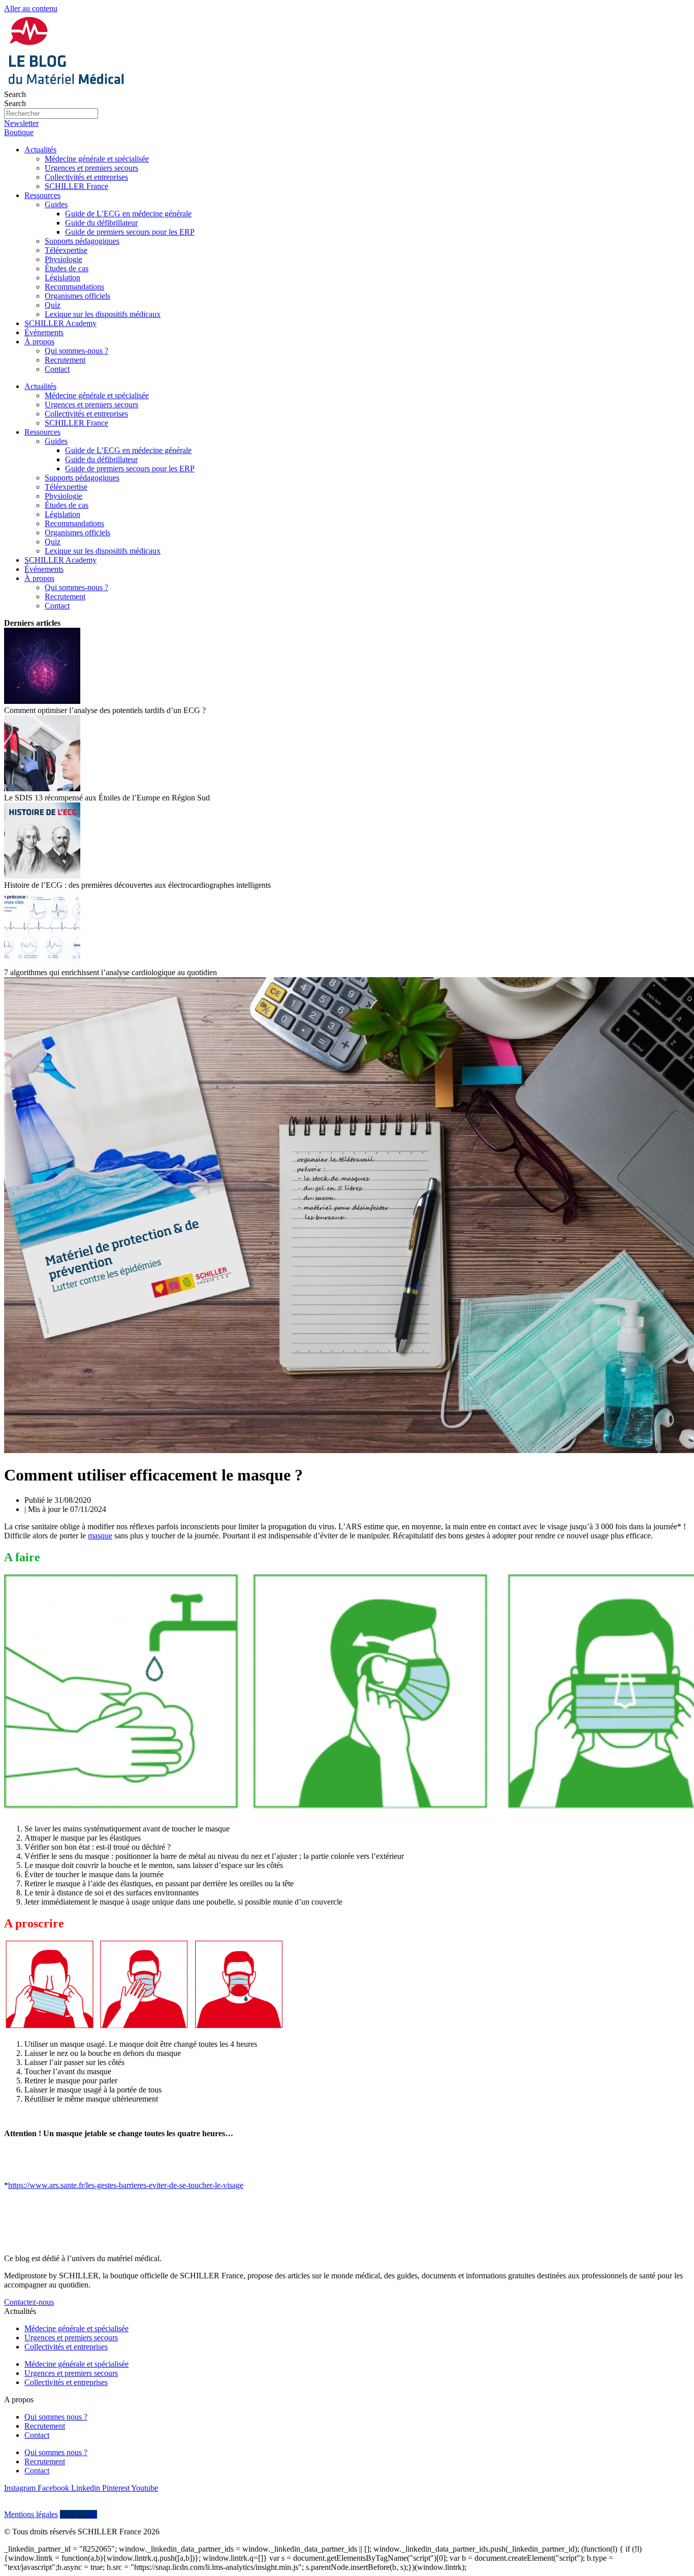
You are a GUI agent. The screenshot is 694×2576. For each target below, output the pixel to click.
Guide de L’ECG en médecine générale (128, 214)
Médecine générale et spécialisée (97, 159)
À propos (39, 342)
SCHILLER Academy (60, 323)
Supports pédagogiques (82, 241)
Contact (57, 369)
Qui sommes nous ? (56, 2417)
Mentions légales (31, 2514)
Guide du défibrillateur (101, 223)
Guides (56, 204)
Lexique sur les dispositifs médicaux (103, 314)
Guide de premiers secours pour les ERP (130, 232)
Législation (62, 278)
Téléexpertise (66, 250)
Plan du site (78, 2514)
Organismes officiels (77, 296)
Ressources (42, 195)
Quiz (53, 305)
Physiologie (64, 259)
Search (15, 94)
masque (100, 1536)
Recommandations (74, 287)
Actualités (40, 150)
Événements (44, 332)
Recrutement (65, 360)
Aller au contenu (31, 8)
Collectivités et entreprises (86, 177)
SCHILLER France (76, 186)
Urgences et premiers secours (91, 168)
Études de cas (67, 268)
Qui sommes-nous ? (76, 351)
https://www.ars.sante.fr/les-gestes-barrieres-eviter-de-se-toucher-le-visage (126, 2185)
